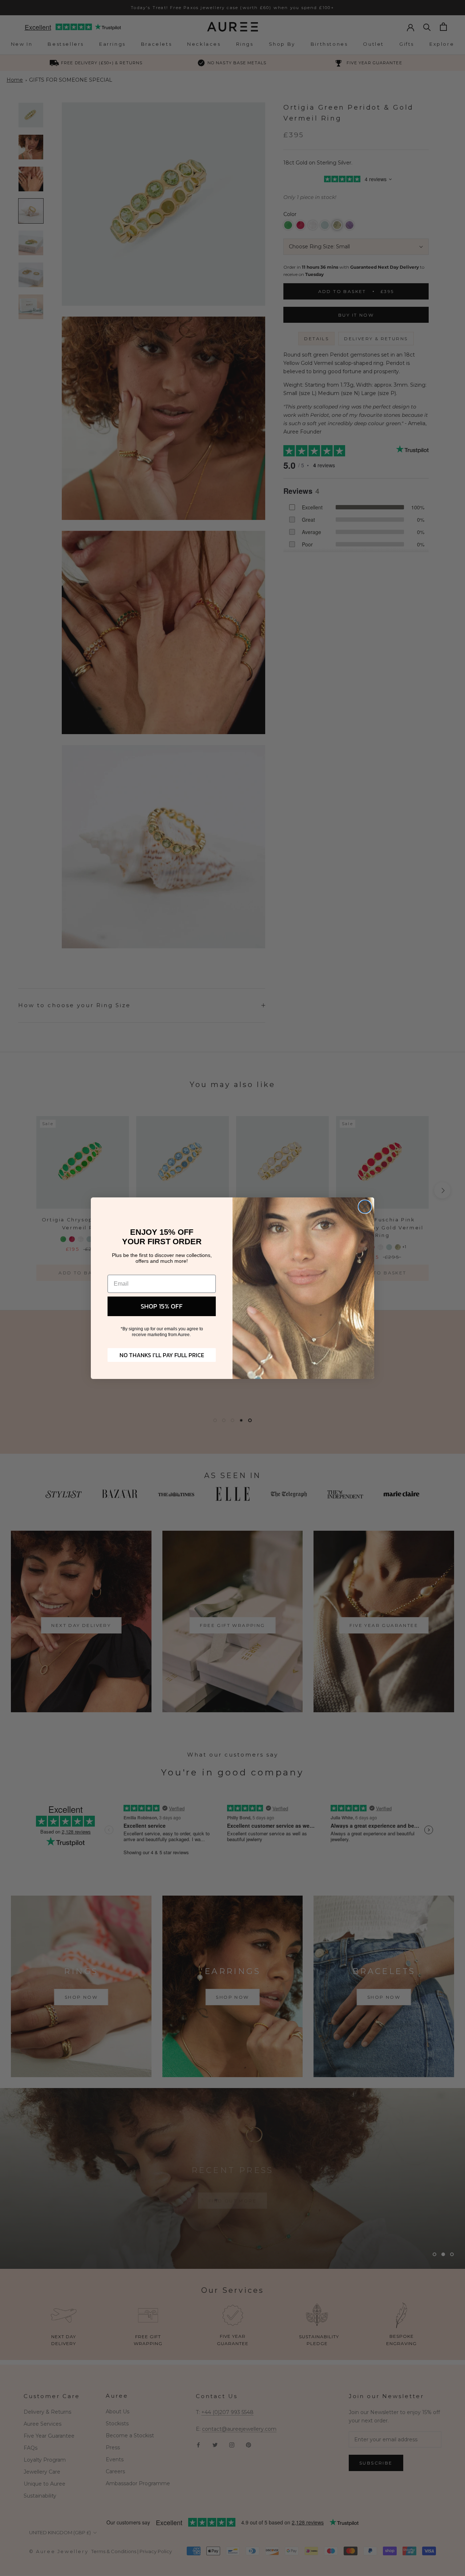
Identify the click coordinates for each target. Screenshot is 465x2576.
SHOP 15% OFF (162, 1306)
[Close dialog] (365, 1207)
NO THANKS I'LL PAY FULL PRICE (162, 1355)
